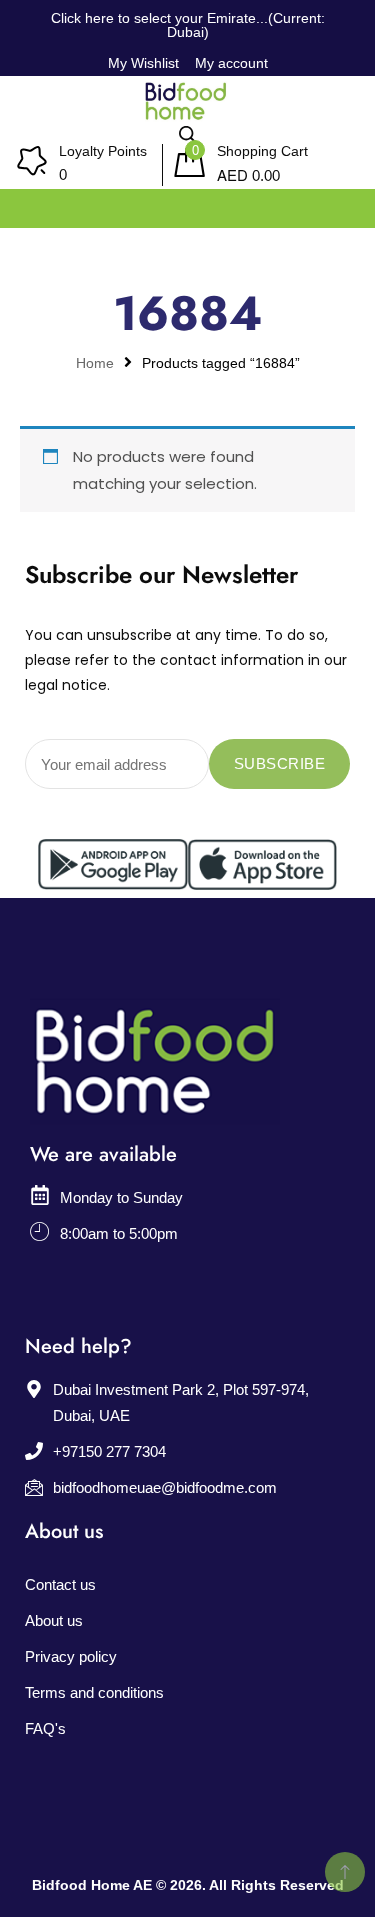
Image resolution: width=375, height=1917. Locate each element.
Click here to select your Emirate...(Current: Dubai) (188, 25)
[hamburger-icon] (337, 203)
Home (95, 363)
